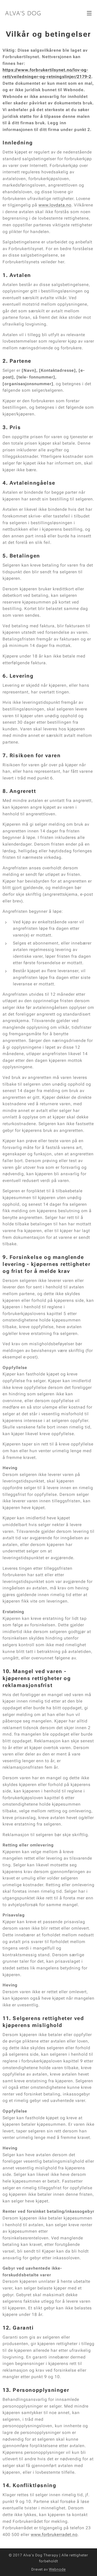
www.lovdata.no (55, 205)
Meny (89, 13)
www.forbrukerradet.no (54, 2535)
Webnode (57, 2569)
